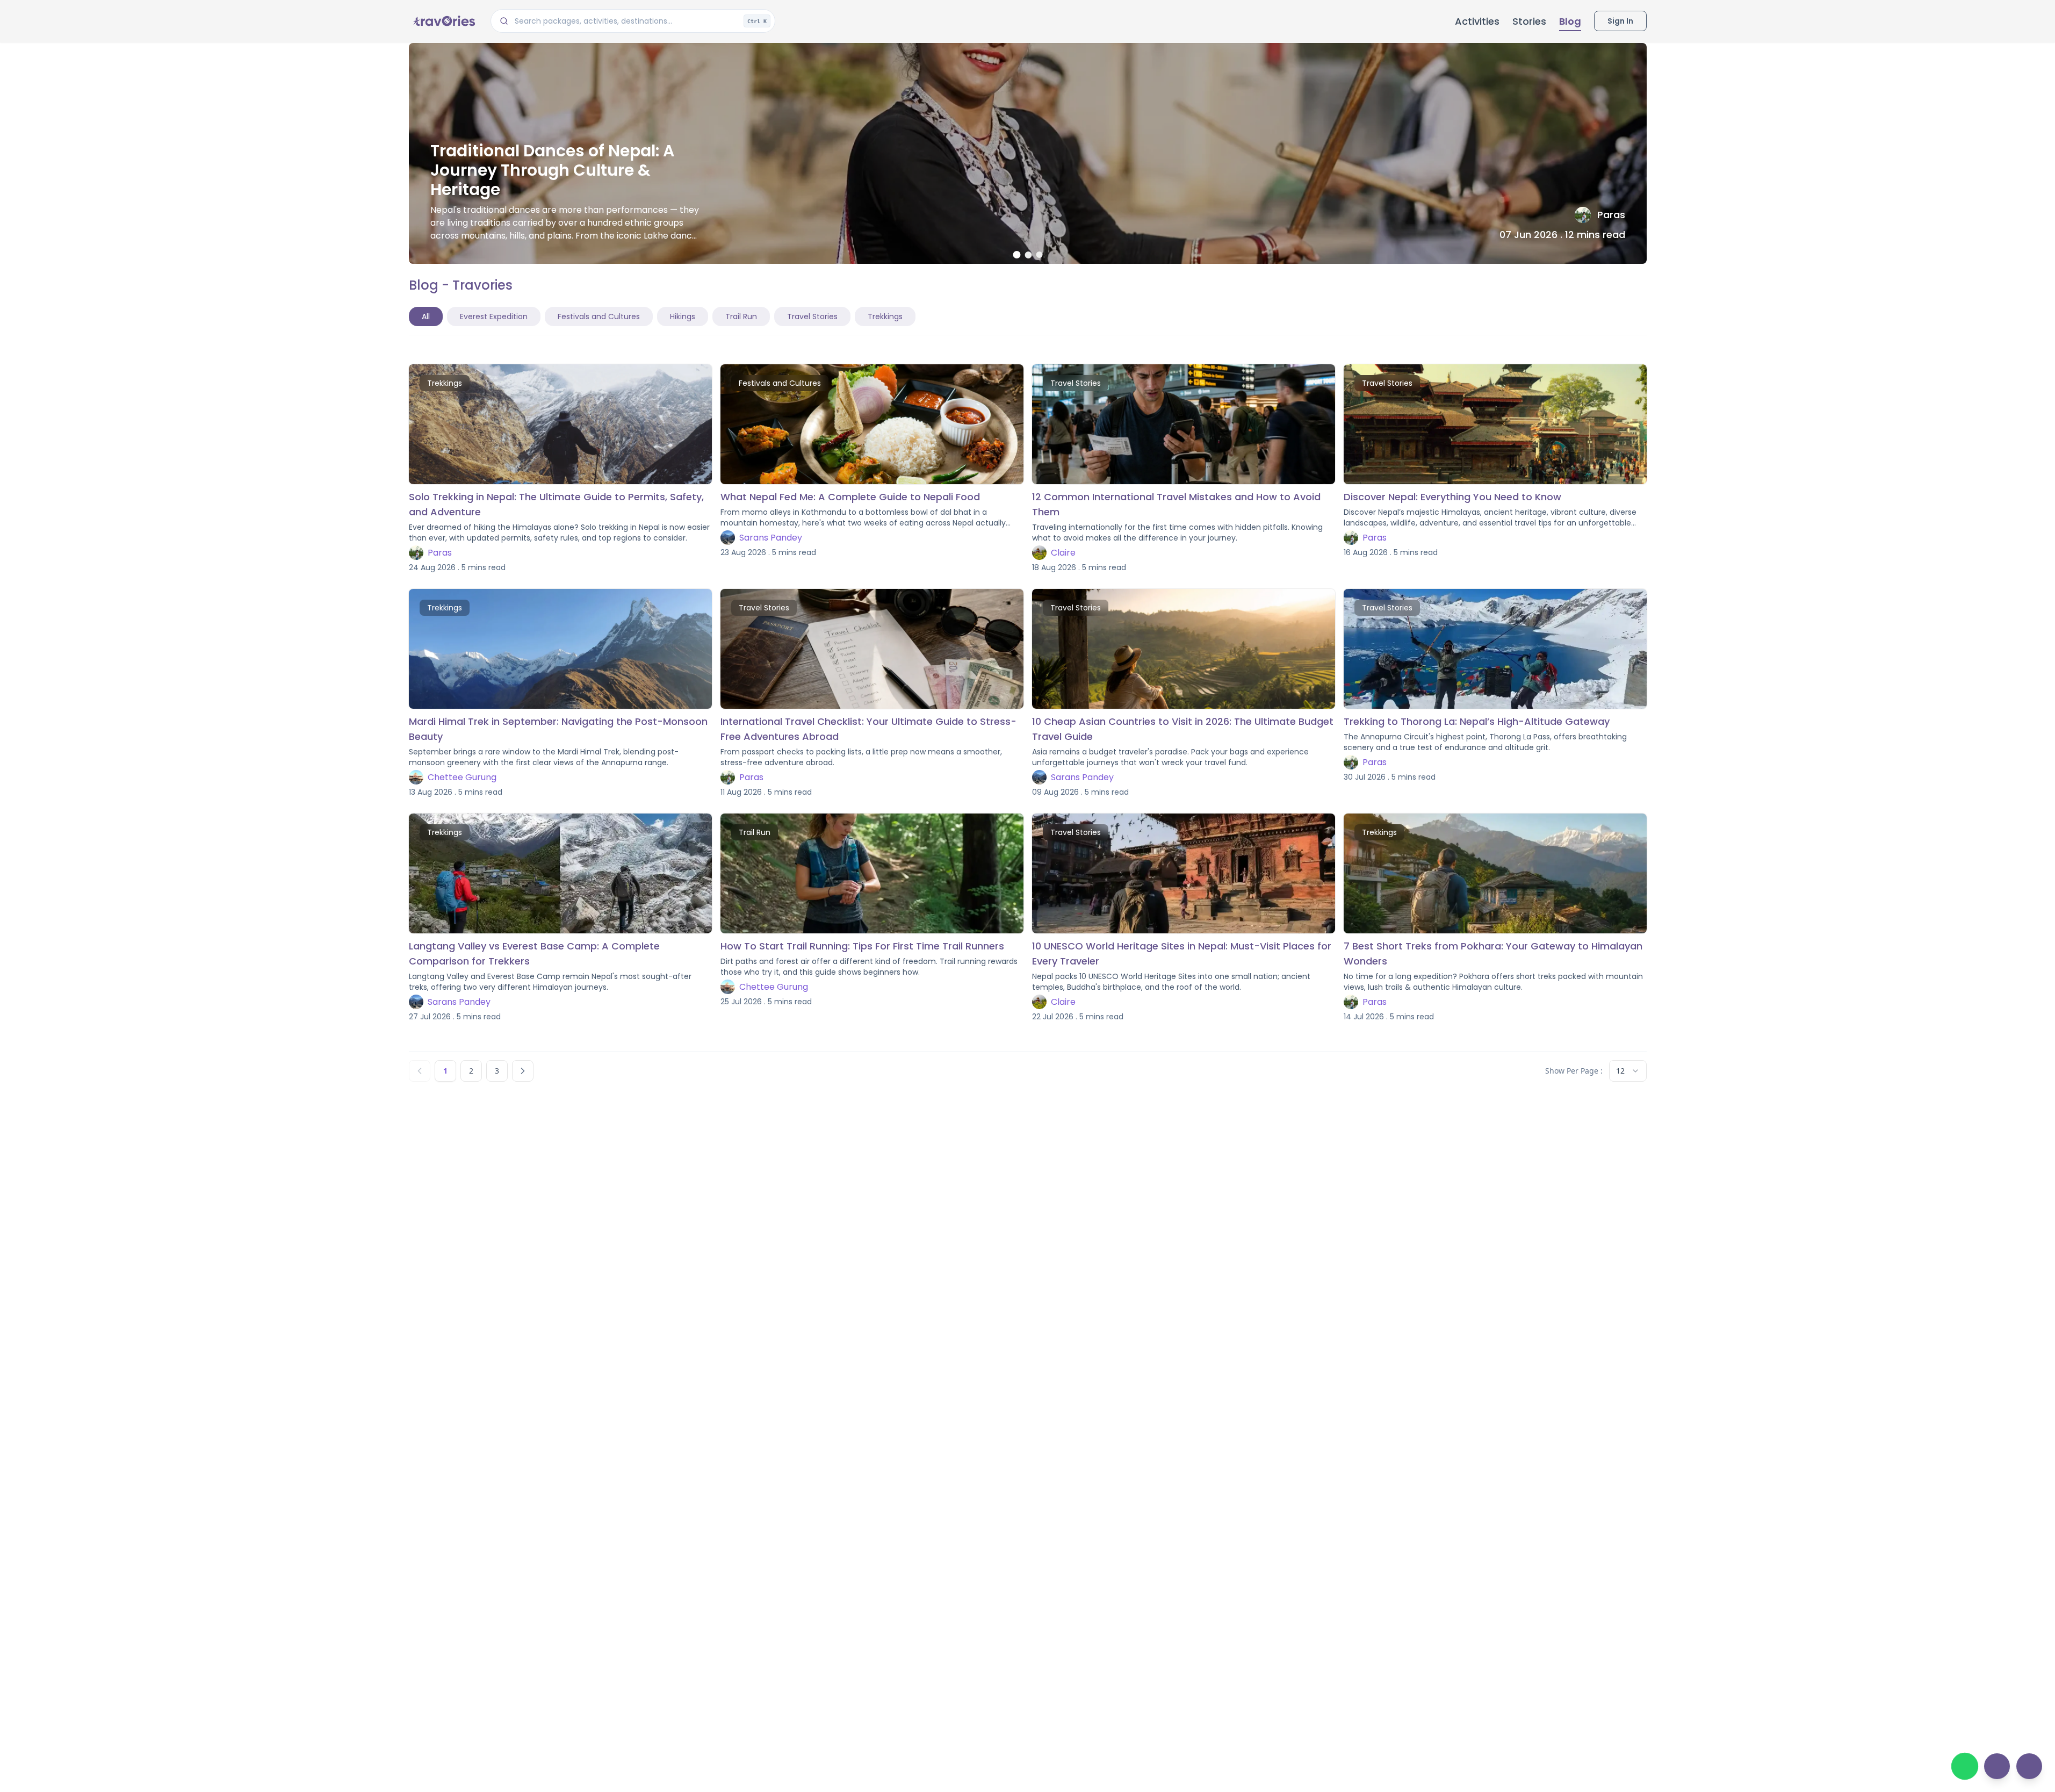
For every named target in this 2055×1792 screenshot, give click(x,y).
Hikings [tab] (683, 316)
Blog (1570, 21)
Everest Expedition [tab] (494, 316)
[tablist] (662, 316)
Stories (1529, 21)
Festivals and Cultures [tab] (599, 316)
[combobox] (1628, 1071)
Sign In (1620, 21)
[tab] (1016, 255)
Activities (1477, 21)
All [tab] (426, 316)
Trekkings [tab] (885, 316)
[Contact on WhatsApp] (1965, 1766)
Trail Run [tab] (741, 316)
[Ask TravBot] (2029, 1766)
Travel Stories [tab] (812, 316)
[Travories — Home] (443, 21)
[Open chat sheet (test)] (1997, 1766)
